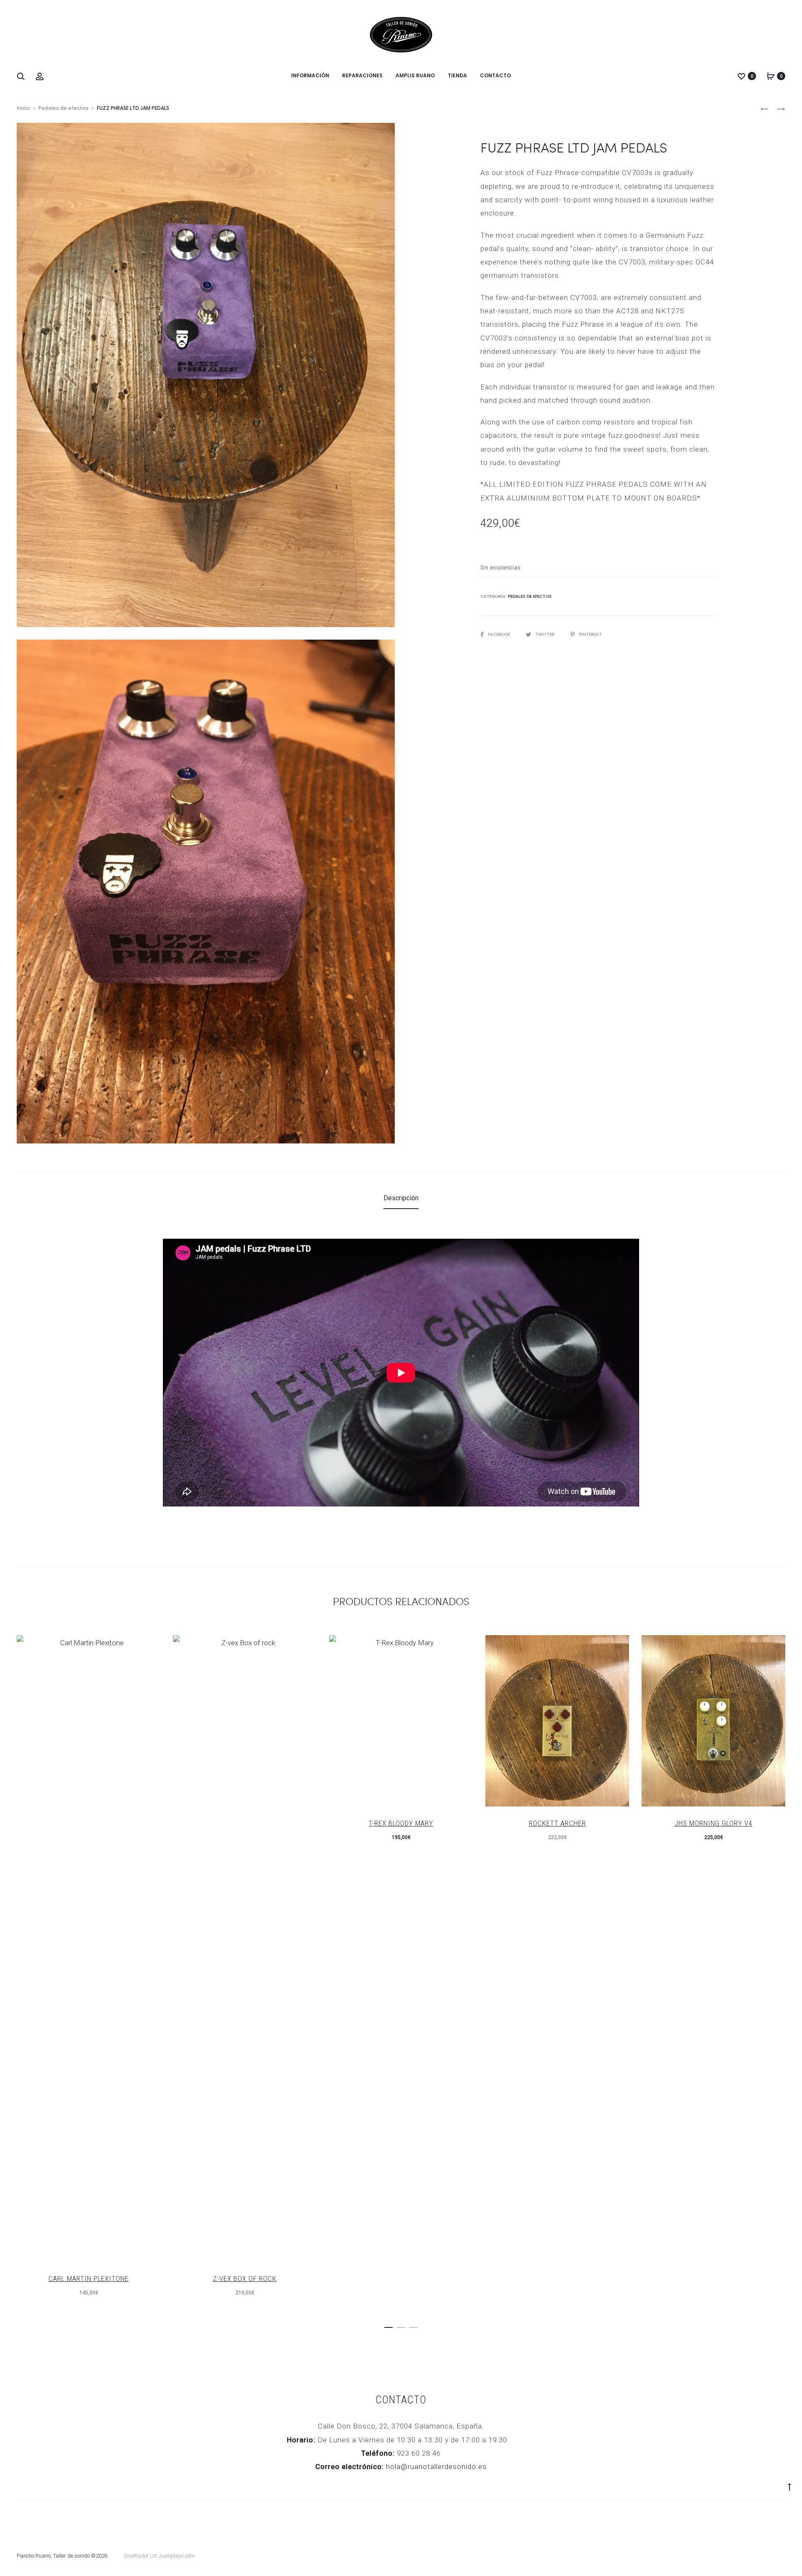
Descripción (401, 1198)
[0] (741, 76)
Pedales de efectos (63, 108)
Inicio (23, 108)
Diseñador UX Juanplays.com (159, 2556)
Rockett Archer (557, 1823)
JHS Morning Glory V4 (713, 1823)
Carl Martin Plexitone (89, 2279)
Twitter (546, 634)
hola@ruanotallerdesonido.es (436, 2467)
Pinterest (590, 634)
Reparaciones (362, 75)
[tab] (401, 1198)
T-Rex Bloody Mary (401, 1823)
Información (310, 75)
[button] (388, 2326)
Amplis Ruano (415, 75)
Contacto (495, 75)
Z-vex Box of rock (245, 2279)
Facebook (500, 634)
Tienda (457, 75)
